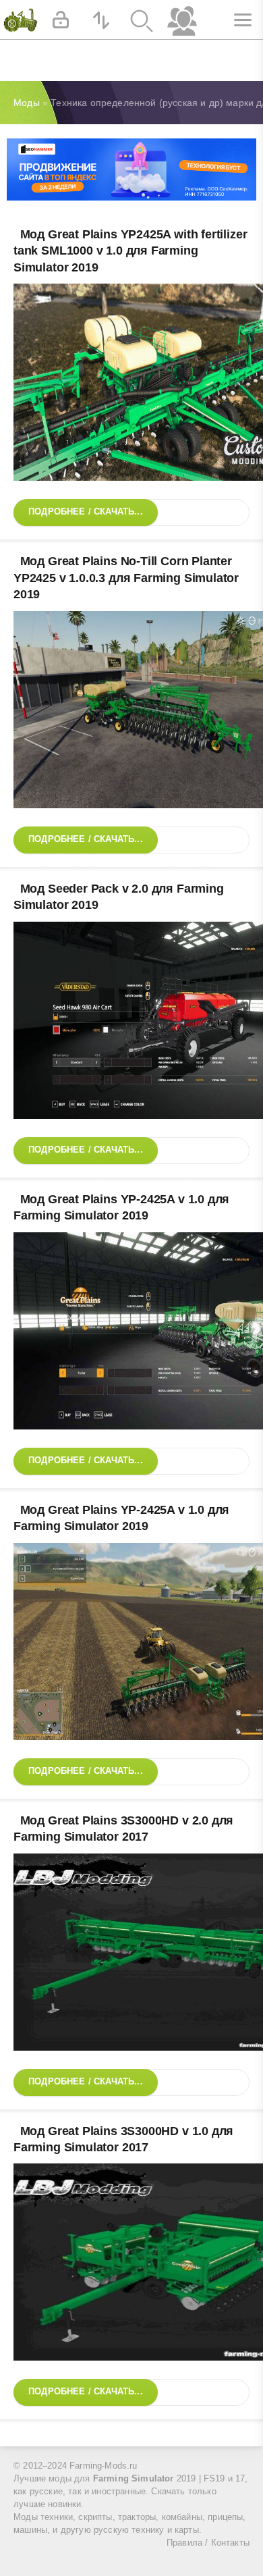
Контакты (230, 2543)
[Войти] (61, 20)
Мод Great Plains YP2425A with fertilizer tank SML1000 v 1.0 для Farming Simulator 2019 (130, 251)
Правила (184, 2543)
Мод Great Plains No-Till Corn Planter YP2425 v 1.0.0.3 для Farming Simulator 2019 (126, 578)
